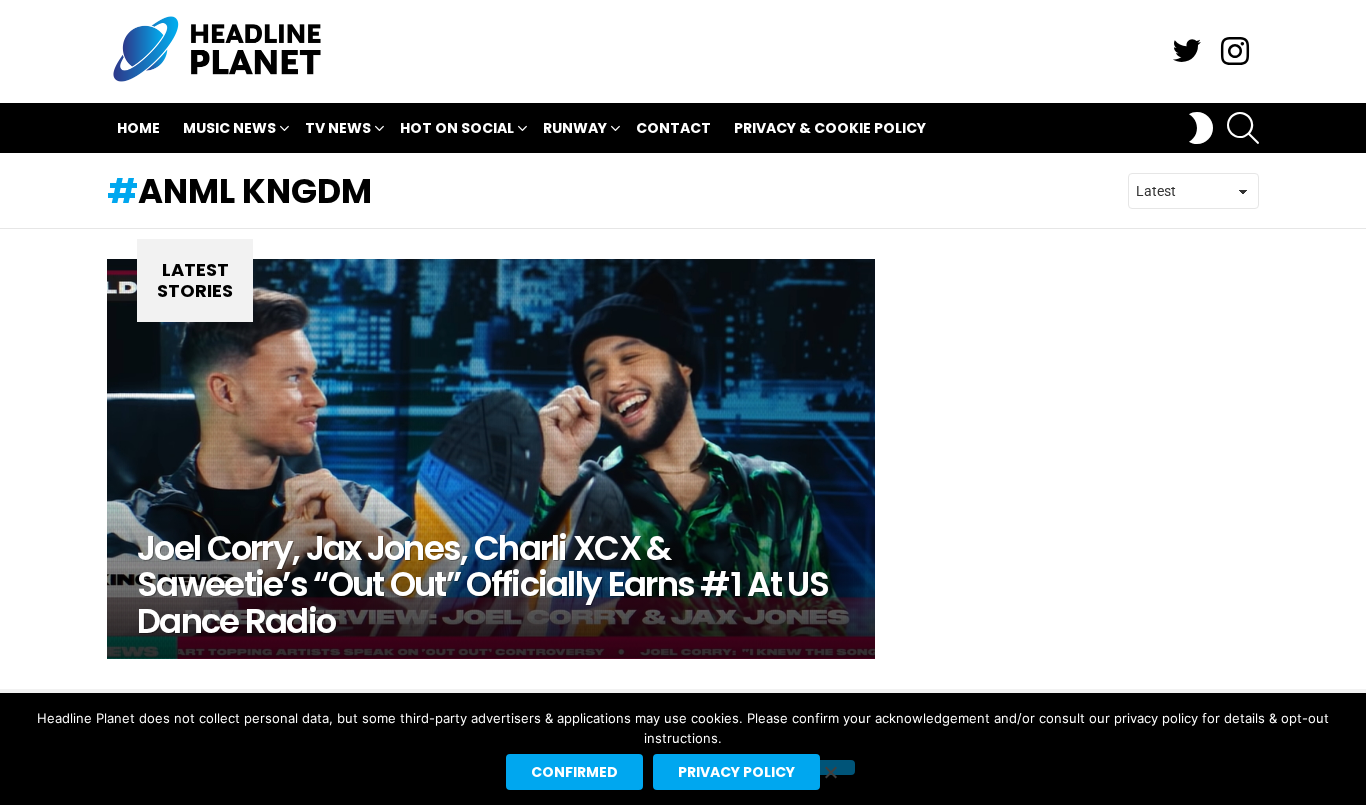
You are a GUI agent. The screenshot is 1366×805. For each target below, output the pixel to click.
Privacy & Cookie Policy (830, 128)
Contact (673, 128)
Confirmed (574, 772)
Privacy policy (736, 772)
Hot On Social (457, 128)
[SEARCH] (1243, 128)
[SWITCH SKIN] (1201, 128)
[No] (830, 767)
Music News (229, 128)
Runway (575, 128)
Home (138, 128)
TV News (338, 128)
